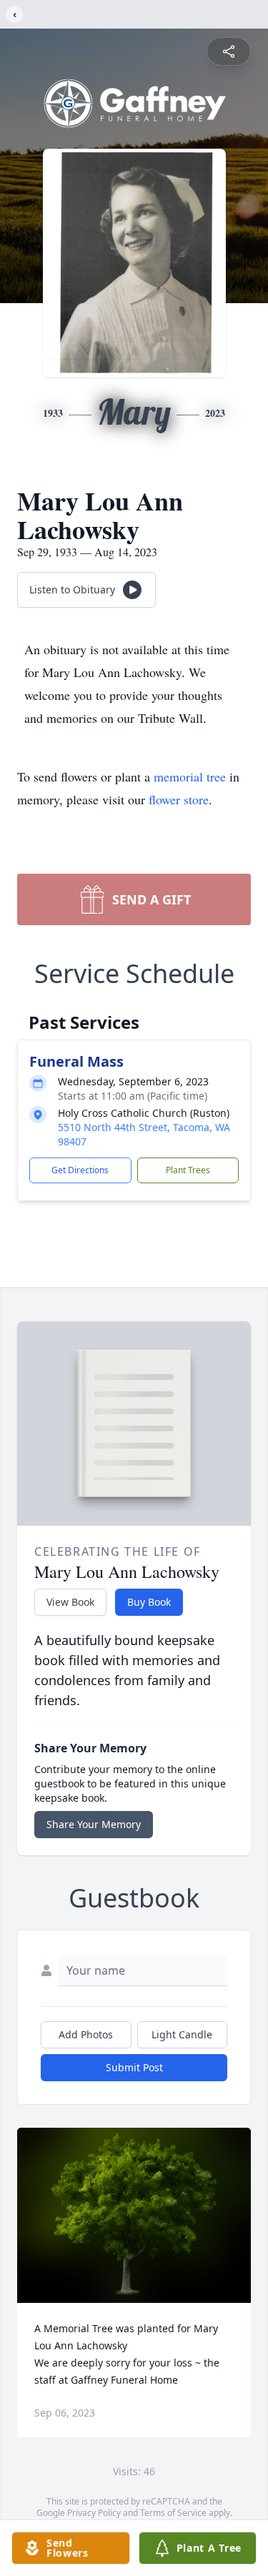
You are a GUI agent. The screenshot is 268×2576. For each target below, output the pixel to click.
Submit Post (134, 2067)
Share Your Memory (94, 1824)
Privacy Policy (94, 2513)
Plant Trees (188, 1170)
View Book (70, 1602)
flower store (179, 799)
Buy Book (149, 1602)
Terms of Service (173, 2513)
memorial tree (190, 776)
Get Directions (80, 1170)
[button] (134, 2215)
